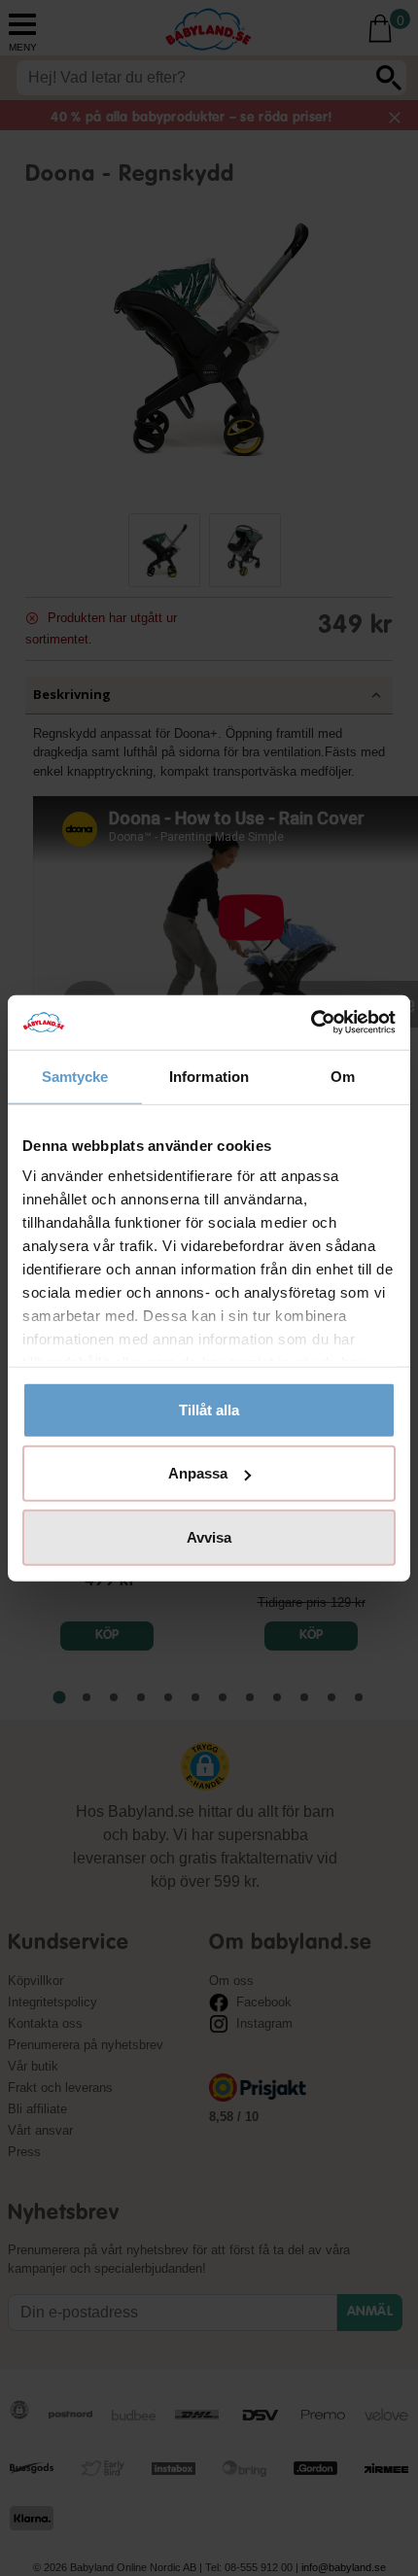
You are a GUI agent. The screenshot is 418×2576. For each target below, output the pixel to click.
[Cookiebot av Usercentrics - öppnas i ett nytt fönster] (311, 1023)
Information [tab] (209, 1076)
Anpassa (198, 1473)
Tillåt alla (209, 1409)
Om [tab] (343, 1076)
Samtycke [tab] (75, 1076)
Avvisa (209, 1536)
